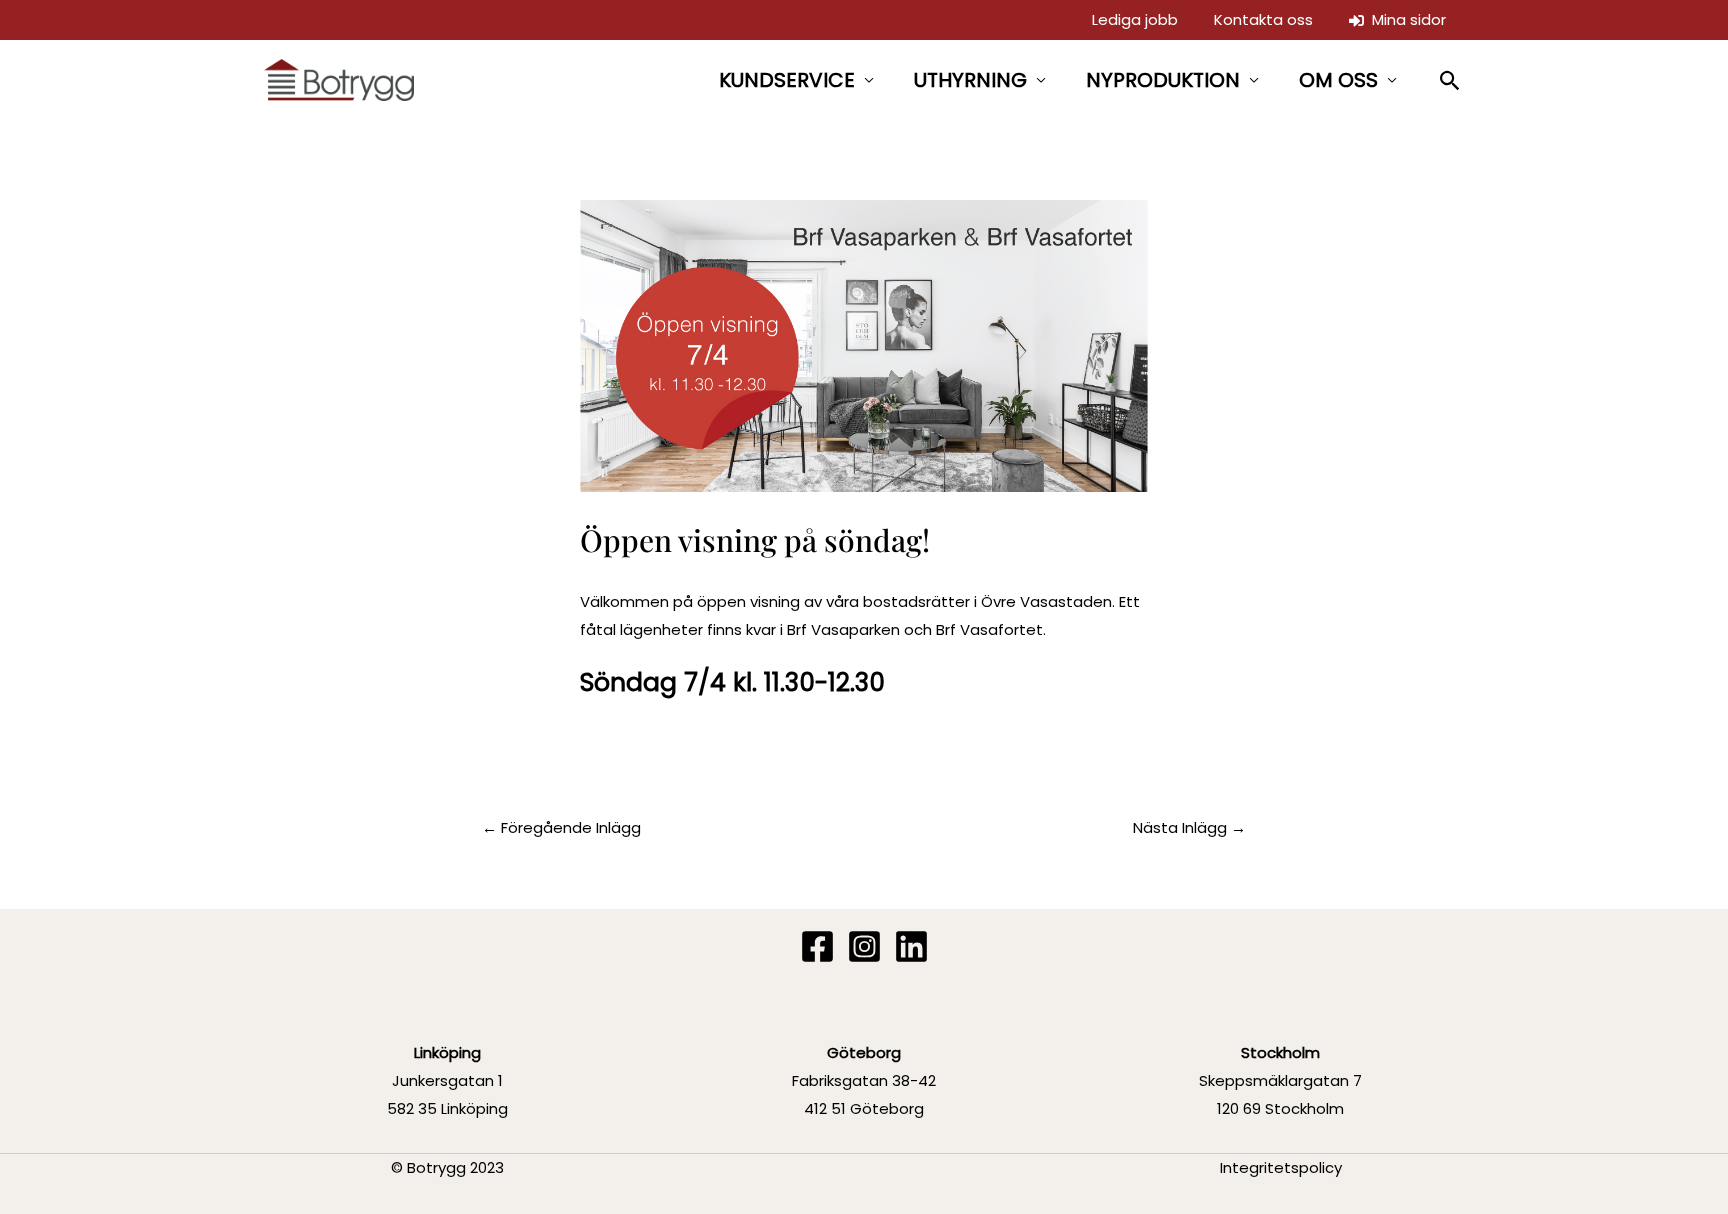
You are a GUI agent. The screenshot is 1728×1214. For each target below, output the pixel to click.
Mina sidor (1405, 19)
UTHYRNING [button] (970, 80)
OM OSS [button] (1338, 80)
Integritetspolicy (1281, 1167)
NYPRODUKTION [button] (1163, 80)
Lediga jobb (1135, 19)
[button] (1450, 80)
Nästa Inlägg (1189, 827)
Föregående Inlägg (561, 827)
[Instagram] (864, 946)
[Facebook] (817, 946)
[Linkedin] (911, 946)
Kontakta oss (1263, 19)
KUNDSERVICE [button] (787, 80)
